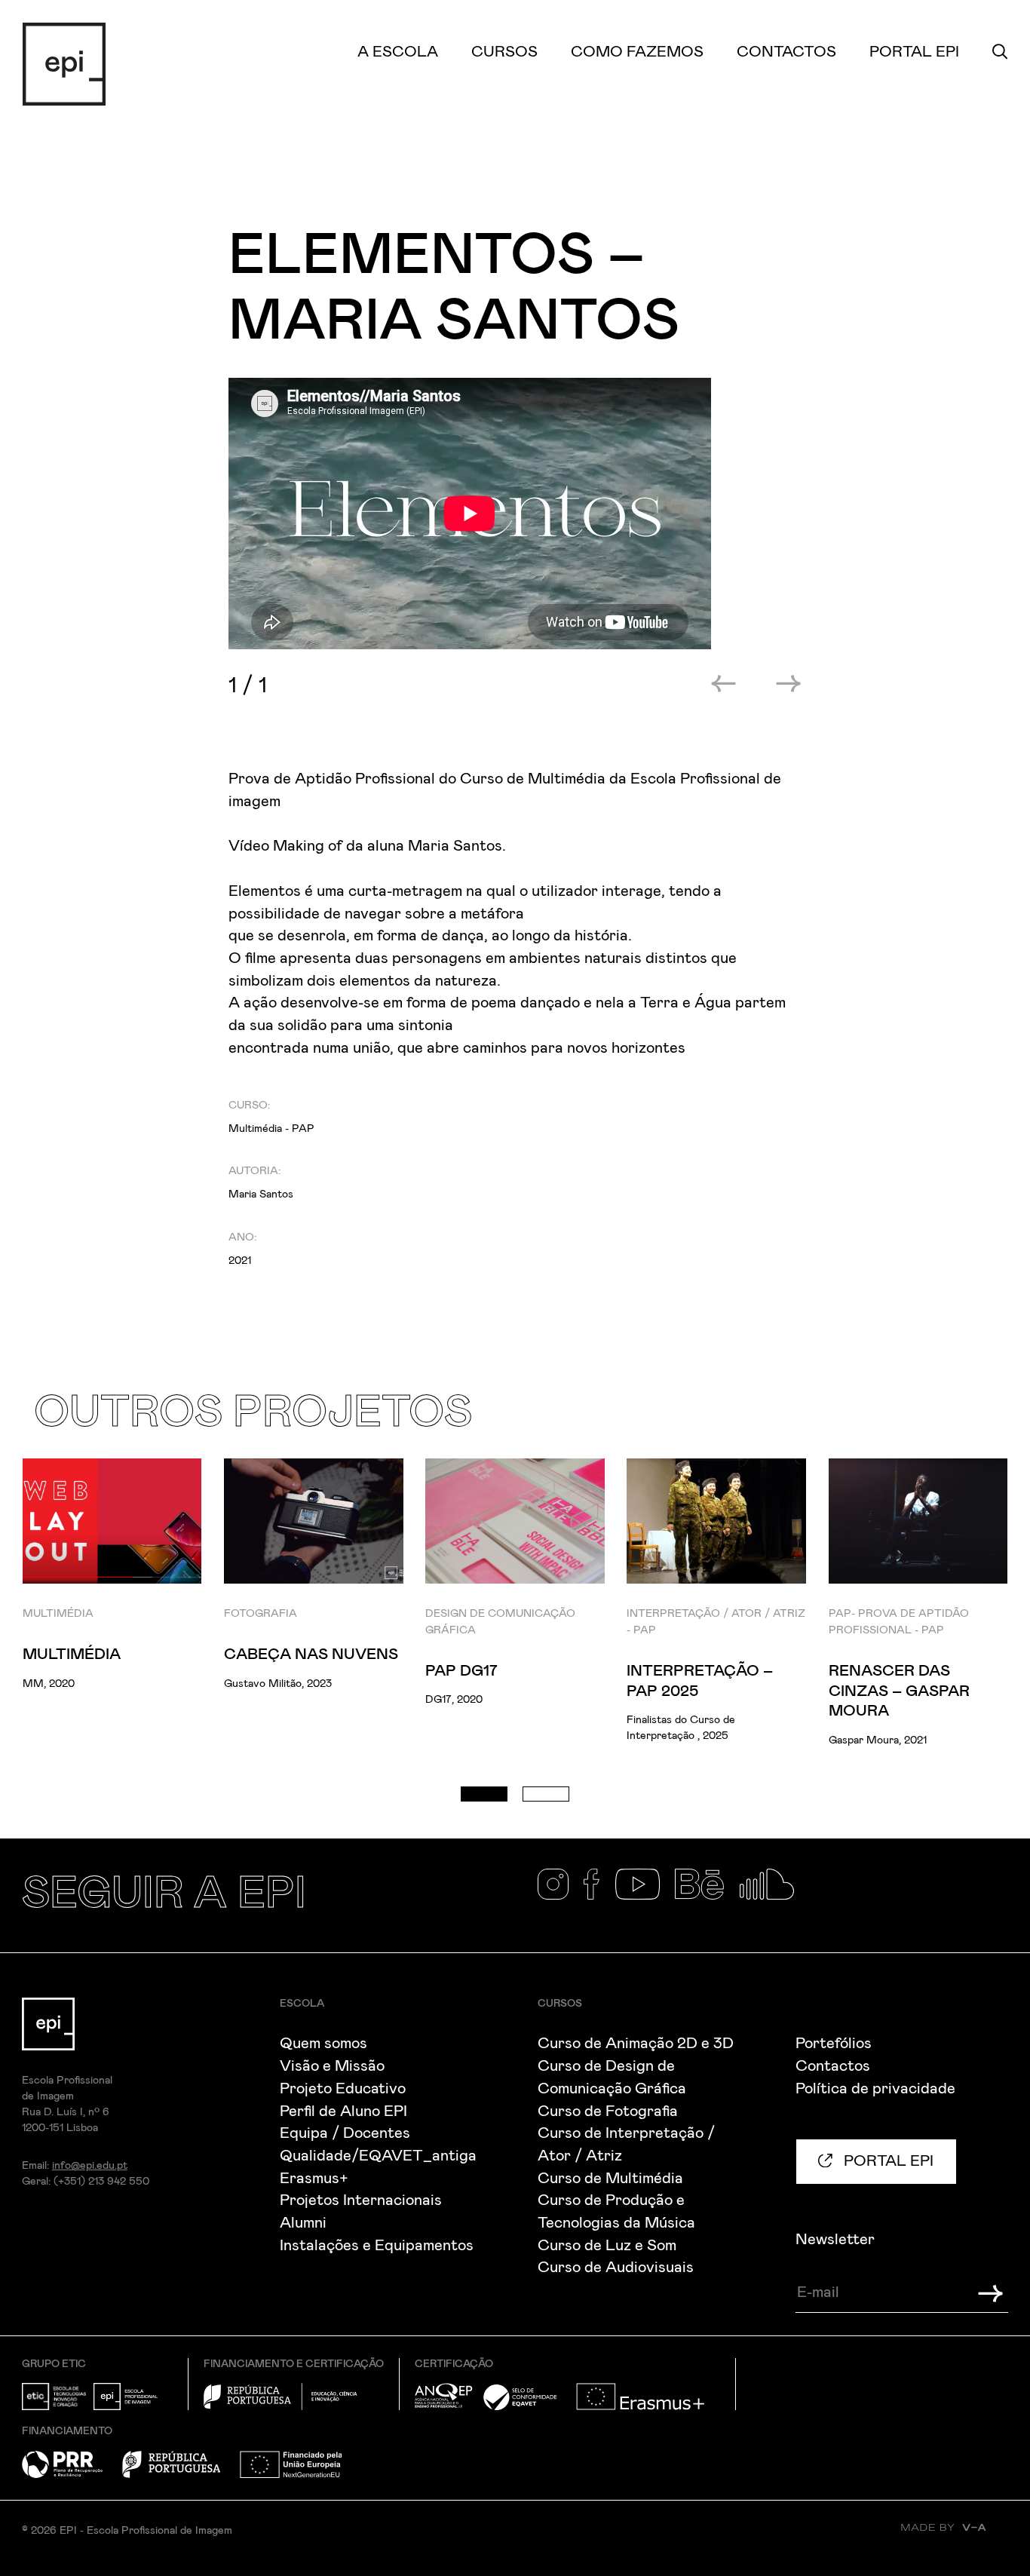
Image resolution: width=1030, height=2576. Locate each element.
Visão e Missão (332, 2066)
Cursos (504, 52)
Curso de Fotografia (608, 2111)
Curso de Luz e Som (607, 2246)
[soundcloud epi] (775, 1895)
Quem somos (323, 2044)
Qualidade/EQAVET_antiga (378, 2156)
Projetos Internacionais (361, 2200)
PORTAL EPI (887, 2161)
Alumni (303, 2223)
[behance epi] (707, 1895)
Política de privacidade (875, 2089)
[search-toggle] (1000, 52)
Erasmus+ (314, 2179)
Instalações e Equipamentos (377, 2246)
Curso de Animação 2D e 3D (636, 2044)
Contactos (786, 52)
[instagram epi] (561, 1895)
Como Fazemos (637, 52)
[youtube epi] (645, 1895)
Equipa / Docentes (345, 2133)
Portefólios (834, 2044)
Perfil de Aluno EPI (343, 2111)
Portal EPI (914, 52)
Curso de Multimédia (610, 2179)
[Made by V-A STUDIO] (955, 2538)
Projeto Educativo (343, 2089)
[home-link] (64, 64)
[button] (484, 1794)
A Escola (398, 52)
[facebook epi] (599, 1895)
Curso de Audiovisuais (616, 2268)
